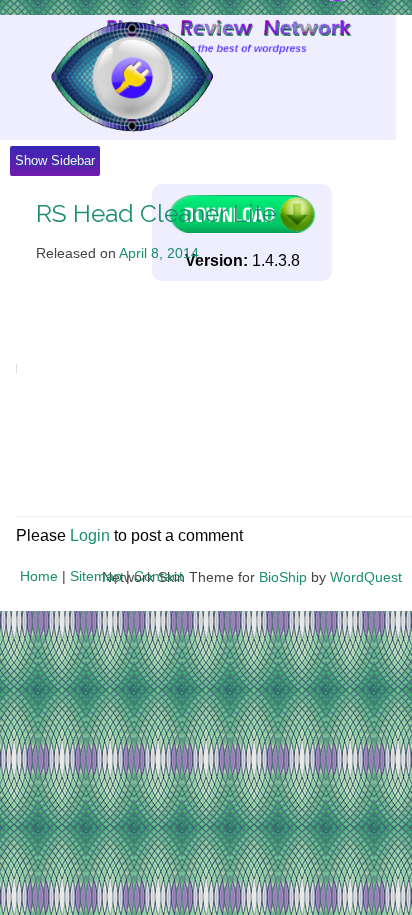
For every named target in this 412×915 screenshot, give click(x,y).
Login (90, 535)
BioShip (283, 577)
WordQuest (366, 577)
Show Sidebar (55, 160)
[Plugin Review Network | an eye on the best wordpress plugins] (106, 77)
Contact (158, 576)
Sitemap (96, 576)
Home (39, 576)
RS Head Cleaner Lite (156, 213)
